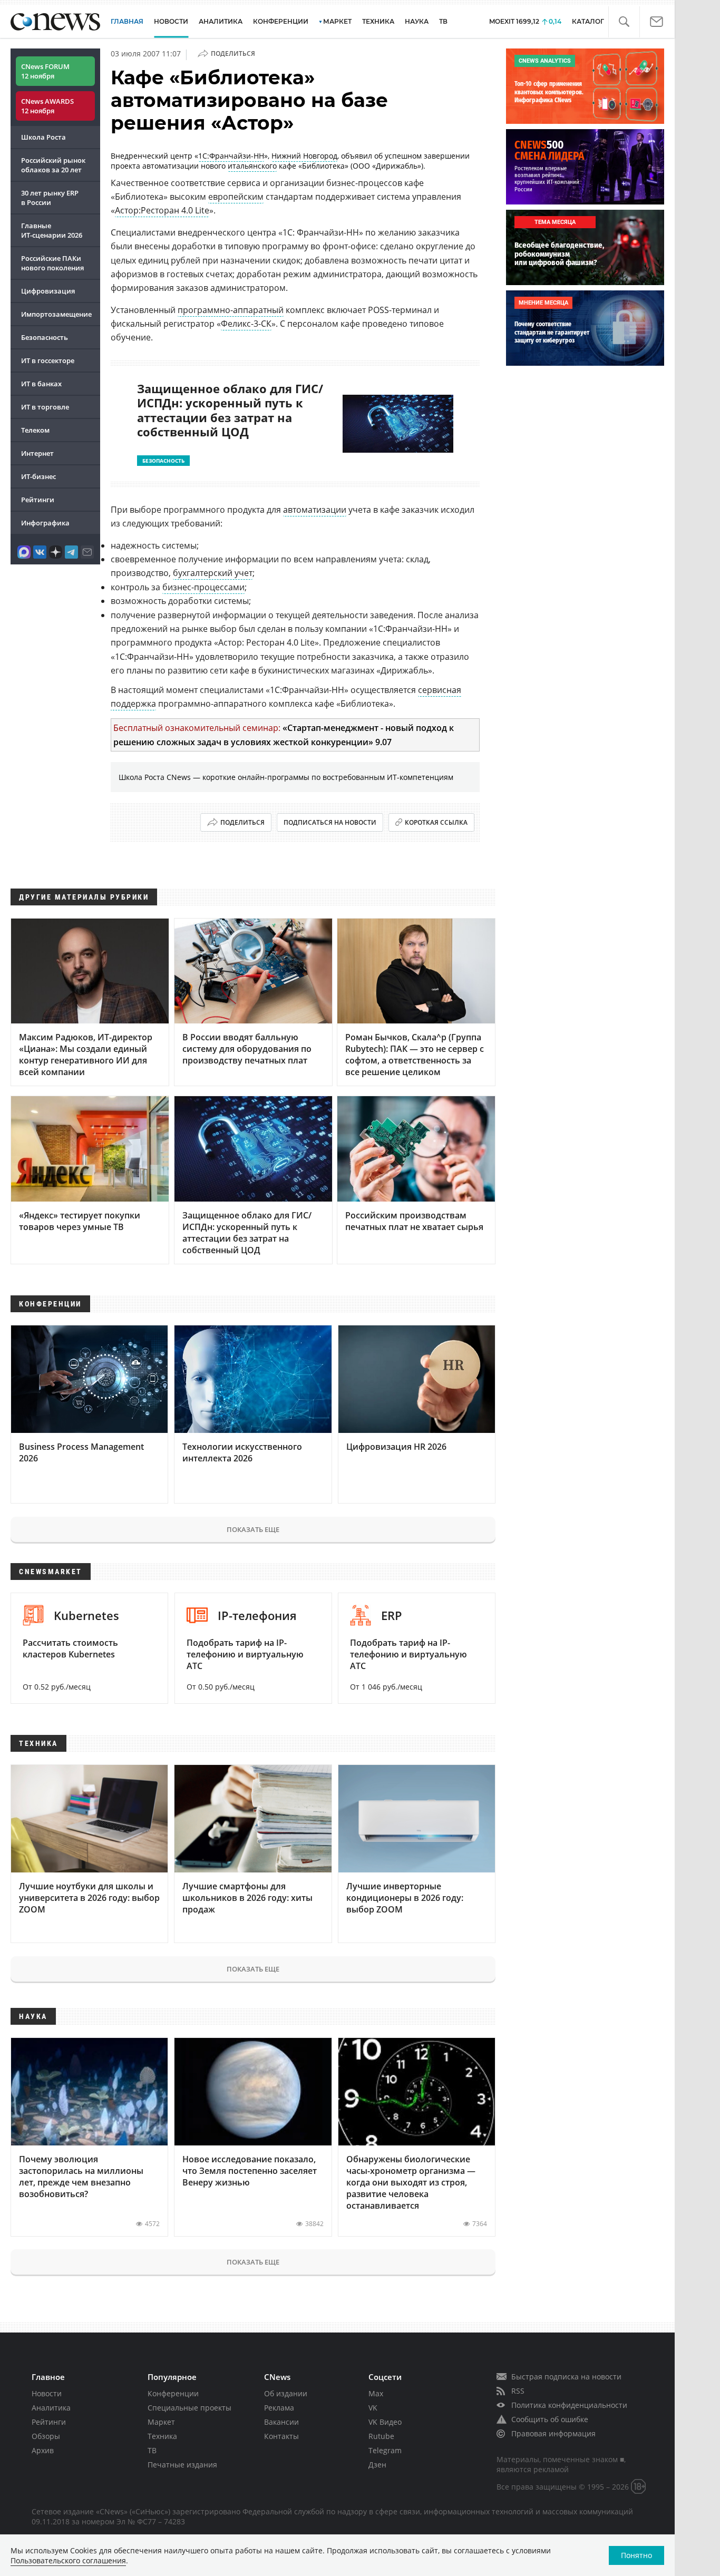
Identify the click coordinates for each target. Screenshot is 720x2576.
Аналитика (221, 21)
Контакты (281, 2436)
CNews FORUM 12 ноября (45, 71)
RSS (518, 2391)
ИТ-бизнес (38, 476)
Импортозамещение (56, 314)
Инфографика (45, 523)
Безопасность (45, 337)
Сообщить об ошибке (550, 2419)
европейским (236, 197)
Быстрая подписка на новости (566, 2377)
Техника (162, 2436)
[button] (624, 22)
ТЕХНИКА (378, 21)
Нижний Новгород (304, 156)
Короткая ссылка (436, 822)
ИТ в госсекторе (48, 360)
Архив (43, 2450)
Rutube (381, 2436)
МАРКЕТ (337, 21)
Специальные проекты (189, 2408)
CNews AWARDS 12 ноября (47, 106)
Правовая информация (553, 2433)
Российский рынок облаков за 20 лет (53, 165)
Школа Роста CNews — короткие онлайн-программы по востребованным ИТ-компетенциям (286, 777)
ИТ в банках (41, 384)
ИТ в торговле (45, 407)
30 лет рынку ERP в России (50, 198)
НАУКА (417, 21)
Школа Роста (43, 137)
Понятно (636, 2555)
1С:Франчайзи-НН (231, 156)
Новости (47, 2393)
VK (373, 2408)
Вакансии (281, 2422)
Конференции (173, 2393)
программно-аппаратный (231, 310)
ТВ (443, 21)
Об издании (286, 2393)
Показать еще (253, 1529)
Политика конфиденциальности (569, 2405)
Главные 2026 (52, 230)
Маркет (161, 2422)
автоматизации (315, 510)
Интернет (37, 453)
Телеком (35, 430)
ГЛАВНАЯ (127, 21)
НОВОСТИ (171, 21)
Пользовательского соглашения (68, 2560)
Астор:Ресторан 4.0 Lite (162, 210)
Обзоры (46, 2436)
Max (376, 2393)
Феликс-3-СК (246, 324)
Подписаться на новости (330, 822)
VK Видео (385, 2422)
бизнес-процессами (203, 587)
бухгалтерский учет (213, 573)
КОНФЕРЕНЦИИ (281, 21)
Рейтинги (38, 500)
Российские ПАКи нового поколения (52, 263)
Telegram (385, 2450)
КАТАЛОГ (588, 21)
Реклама (279, 2408)
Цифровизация (48, 291)
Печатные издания (182, 2465)
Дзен (377, 2465)
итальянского (252, 166)
